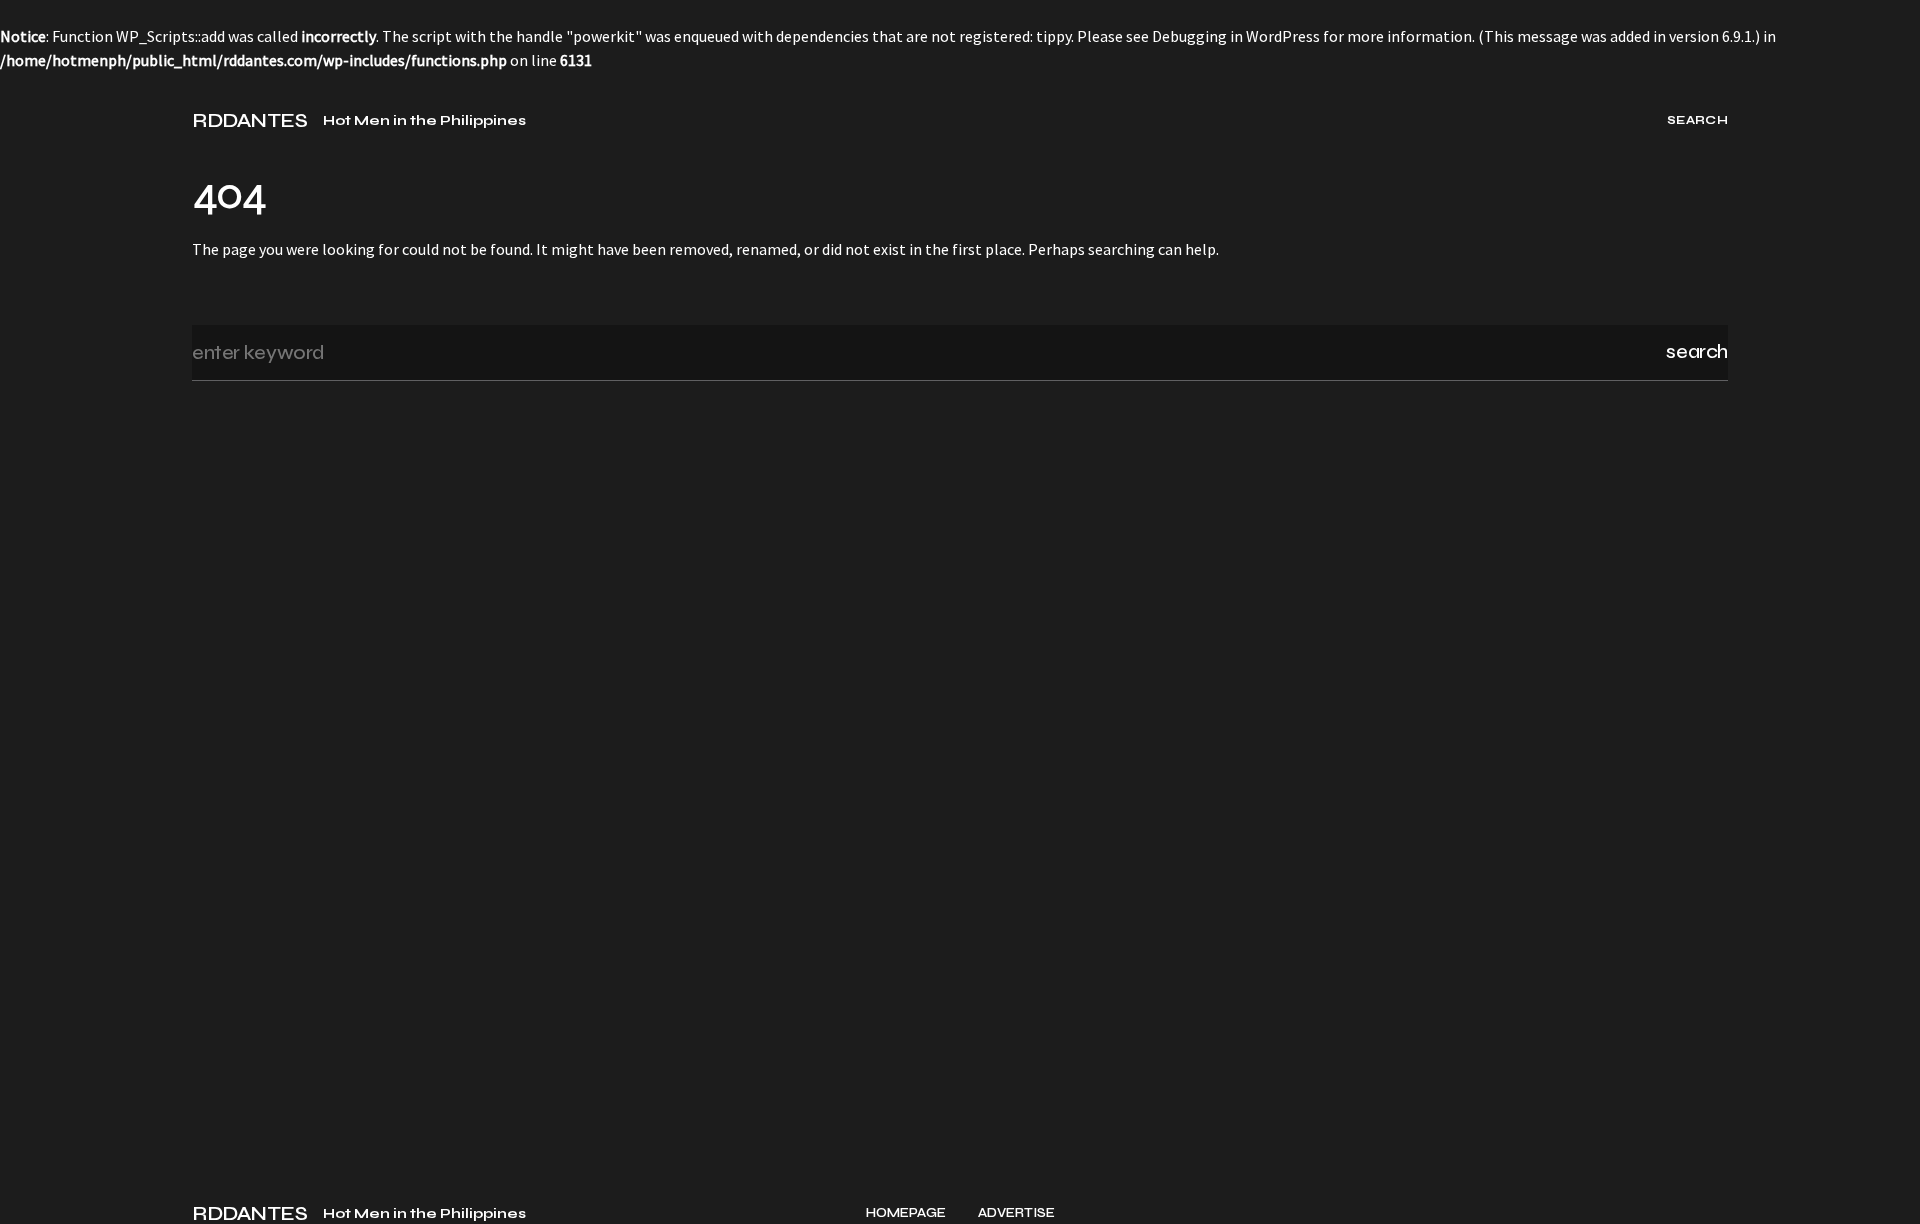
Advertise (1016, 1213)
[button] (38, 120)
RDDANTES (249, 121)
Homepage (906, 1213)
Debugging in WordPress (1236, 36)
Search (1697, 351)
